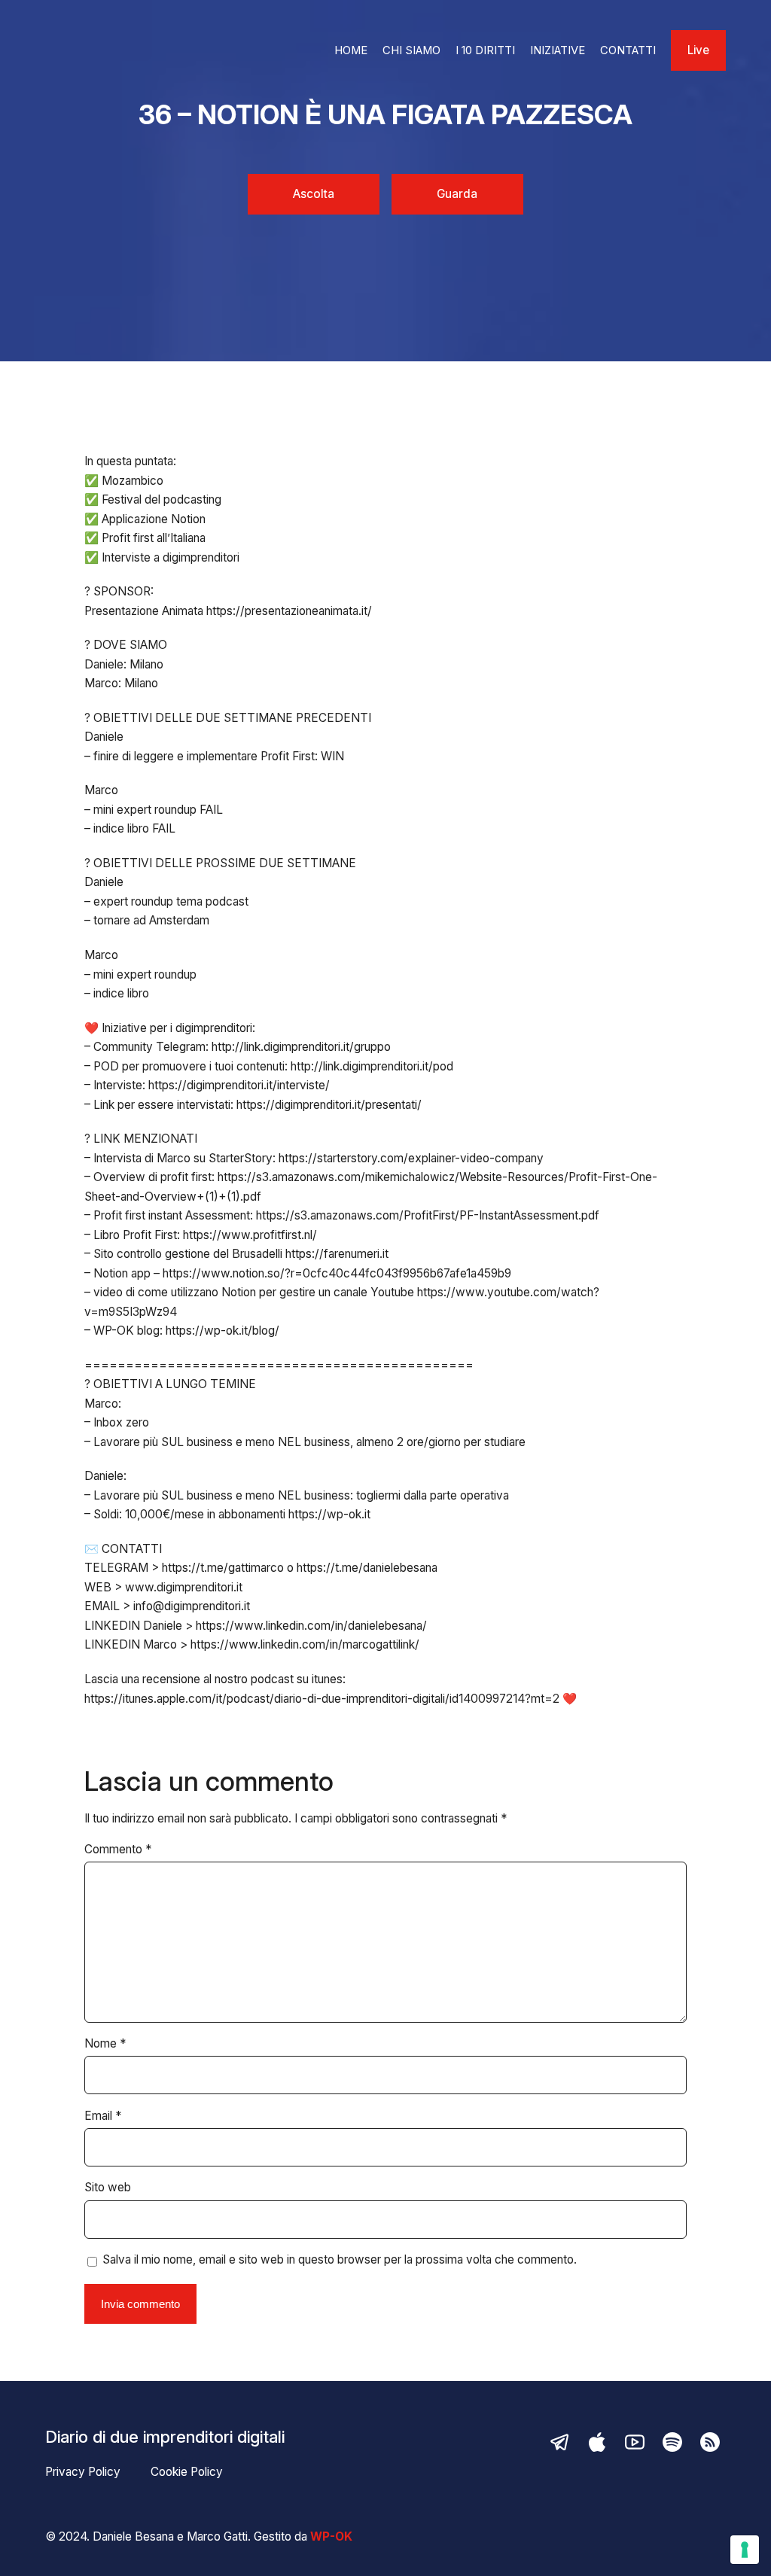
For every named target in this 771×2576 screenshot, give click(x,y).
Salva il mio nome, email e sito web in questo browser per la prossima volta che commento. (340, 2259)
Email (103, 2116)
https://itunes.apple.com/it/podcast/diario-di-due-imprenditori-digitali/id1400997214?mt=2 (322, 1699)
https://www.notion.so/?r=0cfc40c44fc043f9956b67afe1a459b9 (337, 1273)
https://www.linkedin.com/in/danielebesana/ (311, 1626)
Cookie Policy (187, 2472)
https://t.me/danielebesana (367, 1568)
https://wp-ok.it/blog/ (222, 1331)
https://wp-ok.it (329, 1514)
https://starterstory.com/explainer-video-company (411, 1158)
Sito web (108, 2187)
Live (698, 50)
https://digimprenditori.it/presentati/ (329, 1105)
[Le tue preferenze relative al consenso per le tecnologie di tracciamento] (745, 2550)
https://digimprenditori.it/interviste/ (239, 1085)
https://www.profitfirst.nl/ (250, 1235)
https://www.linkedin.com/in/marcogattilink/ (305, 1644)
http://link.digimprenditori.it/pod (372, 1066)
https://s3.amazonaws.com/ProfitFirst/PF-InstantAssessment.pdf (428, 1215)
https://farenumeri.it (337, 1254)
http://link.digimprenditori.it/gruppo (301, 1047)
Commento (118, 1849)
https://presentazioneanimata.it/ (289, 611)
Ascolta (314, 194)
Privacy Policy (83, 2472)
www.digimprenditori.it (184, 1587)
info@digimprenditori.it (192, 1606)
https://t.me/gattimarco (223, 1568)
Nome (105, 2043)
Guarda (457, 194)
